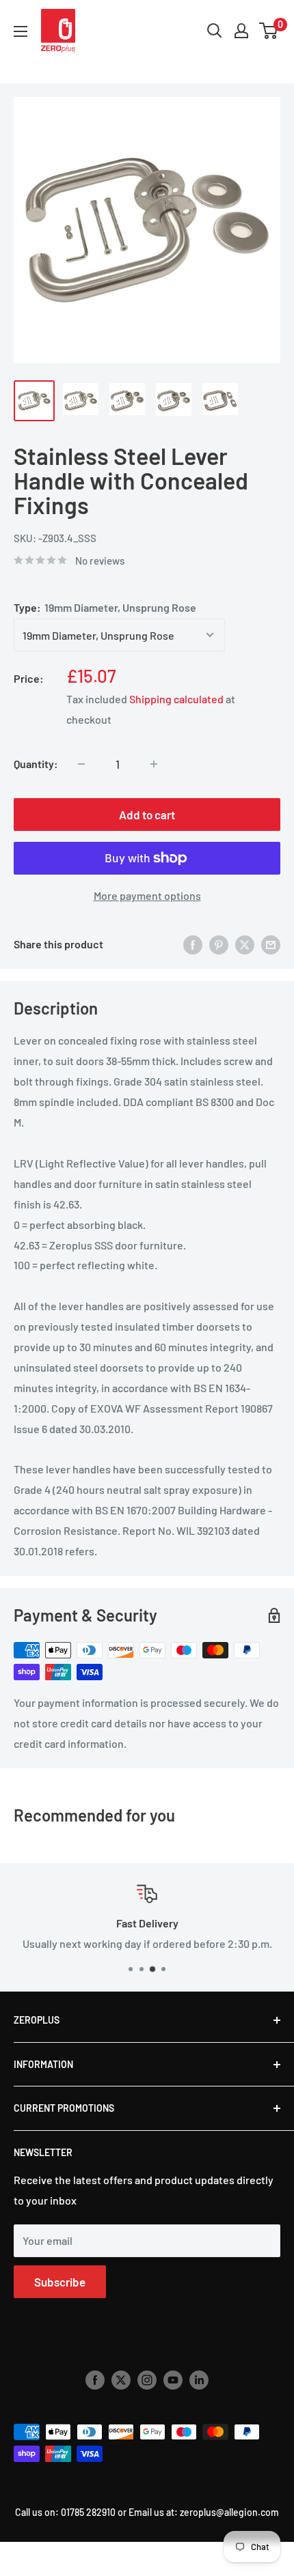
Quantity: (36, 764)
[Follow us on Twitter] (121, 2379)
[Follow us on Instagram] (147, 2379)
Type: (105, 607)
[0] (269, 31)
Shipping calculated (176, 699)
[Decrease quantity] (81, 764)
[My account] (241, 31)
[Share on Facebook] (193, 944)
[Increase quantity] (154, 764)
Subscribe (60, 2282)
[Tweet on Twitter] (245, 944)
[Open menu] (21, 31)
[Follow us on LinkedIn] (199, 2379)
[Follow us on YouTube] (173, 2379)
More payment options (147, 895)
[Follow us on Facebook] (95, 2379)
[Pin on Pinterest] (219, 944)
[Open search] (215, 31)
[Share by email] (271, 944)
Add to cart (147, 815)
